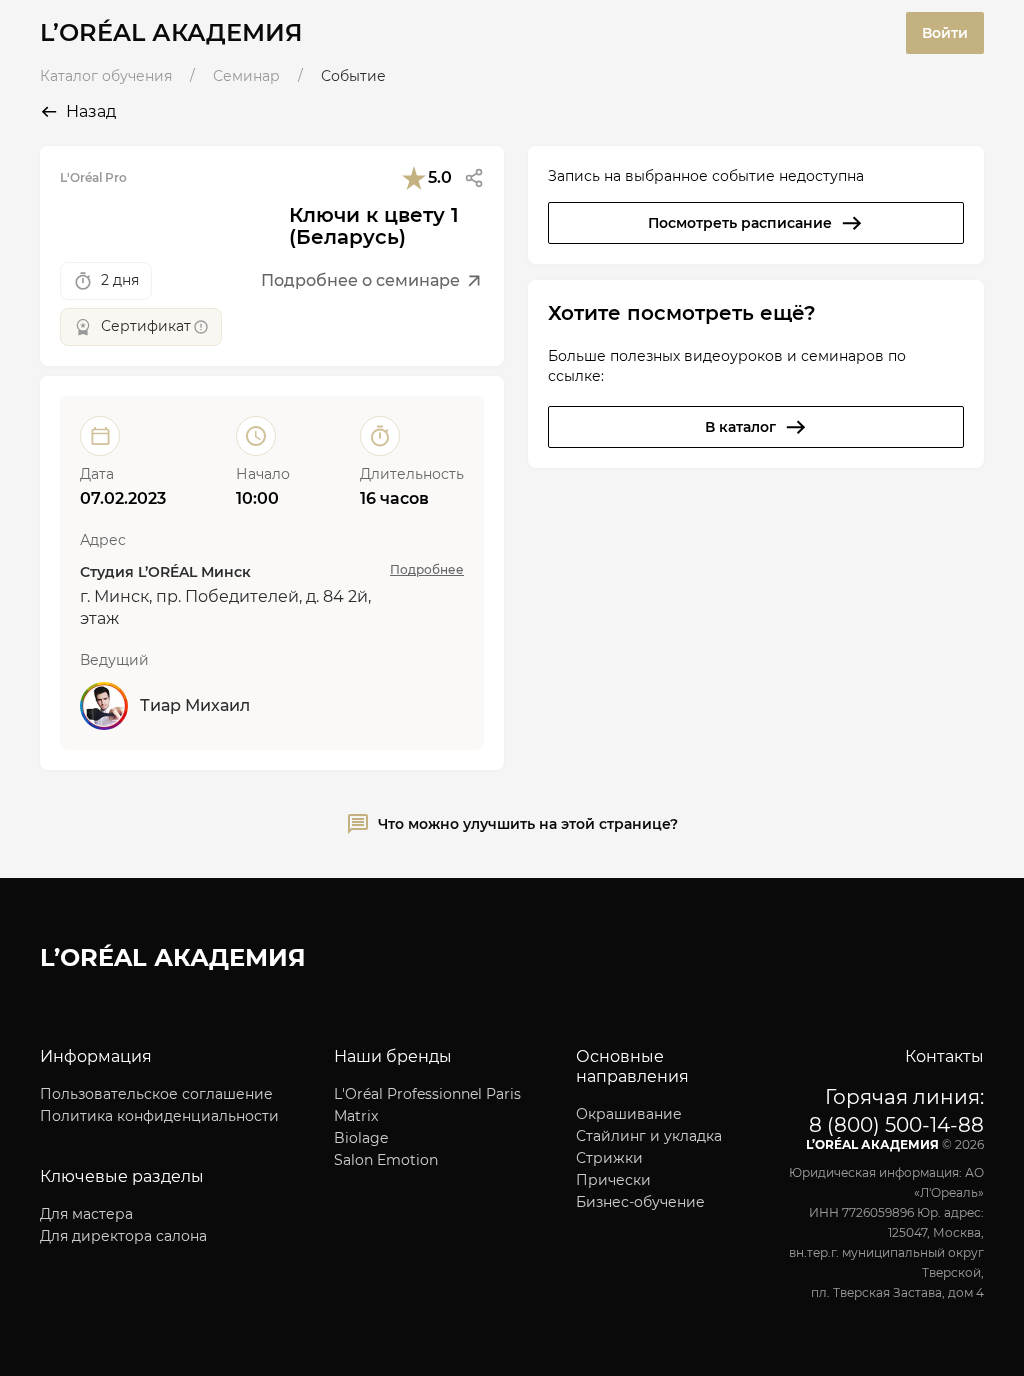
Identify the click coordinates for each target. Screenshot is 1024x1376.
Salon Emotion (386, 1160)
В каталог (740, 427)
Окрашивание (629, 1114)
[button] (474, 178)
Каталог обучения (106, 76)
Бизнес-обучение (640, 1202)
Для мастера (86, 1214)
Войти (945, 33)
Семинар (246, 76)
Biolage (361, 1138)
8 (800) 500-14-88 (896, 1125)
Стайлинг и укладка (649, 1136)
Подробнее (427, 569)
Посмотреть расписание (740, 223)
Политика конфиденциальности (159, 1116)
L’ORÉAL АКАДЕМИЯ (171, 32)
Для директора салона (123, 1236)
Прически (613, 1180)
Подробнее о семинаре (360, 280)
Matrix (356, 1116)
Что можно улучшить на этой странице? (528, 824)
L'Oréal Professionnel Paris (427, 1094)
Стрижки (609, 1158)
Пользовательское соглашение (156, 1094)
